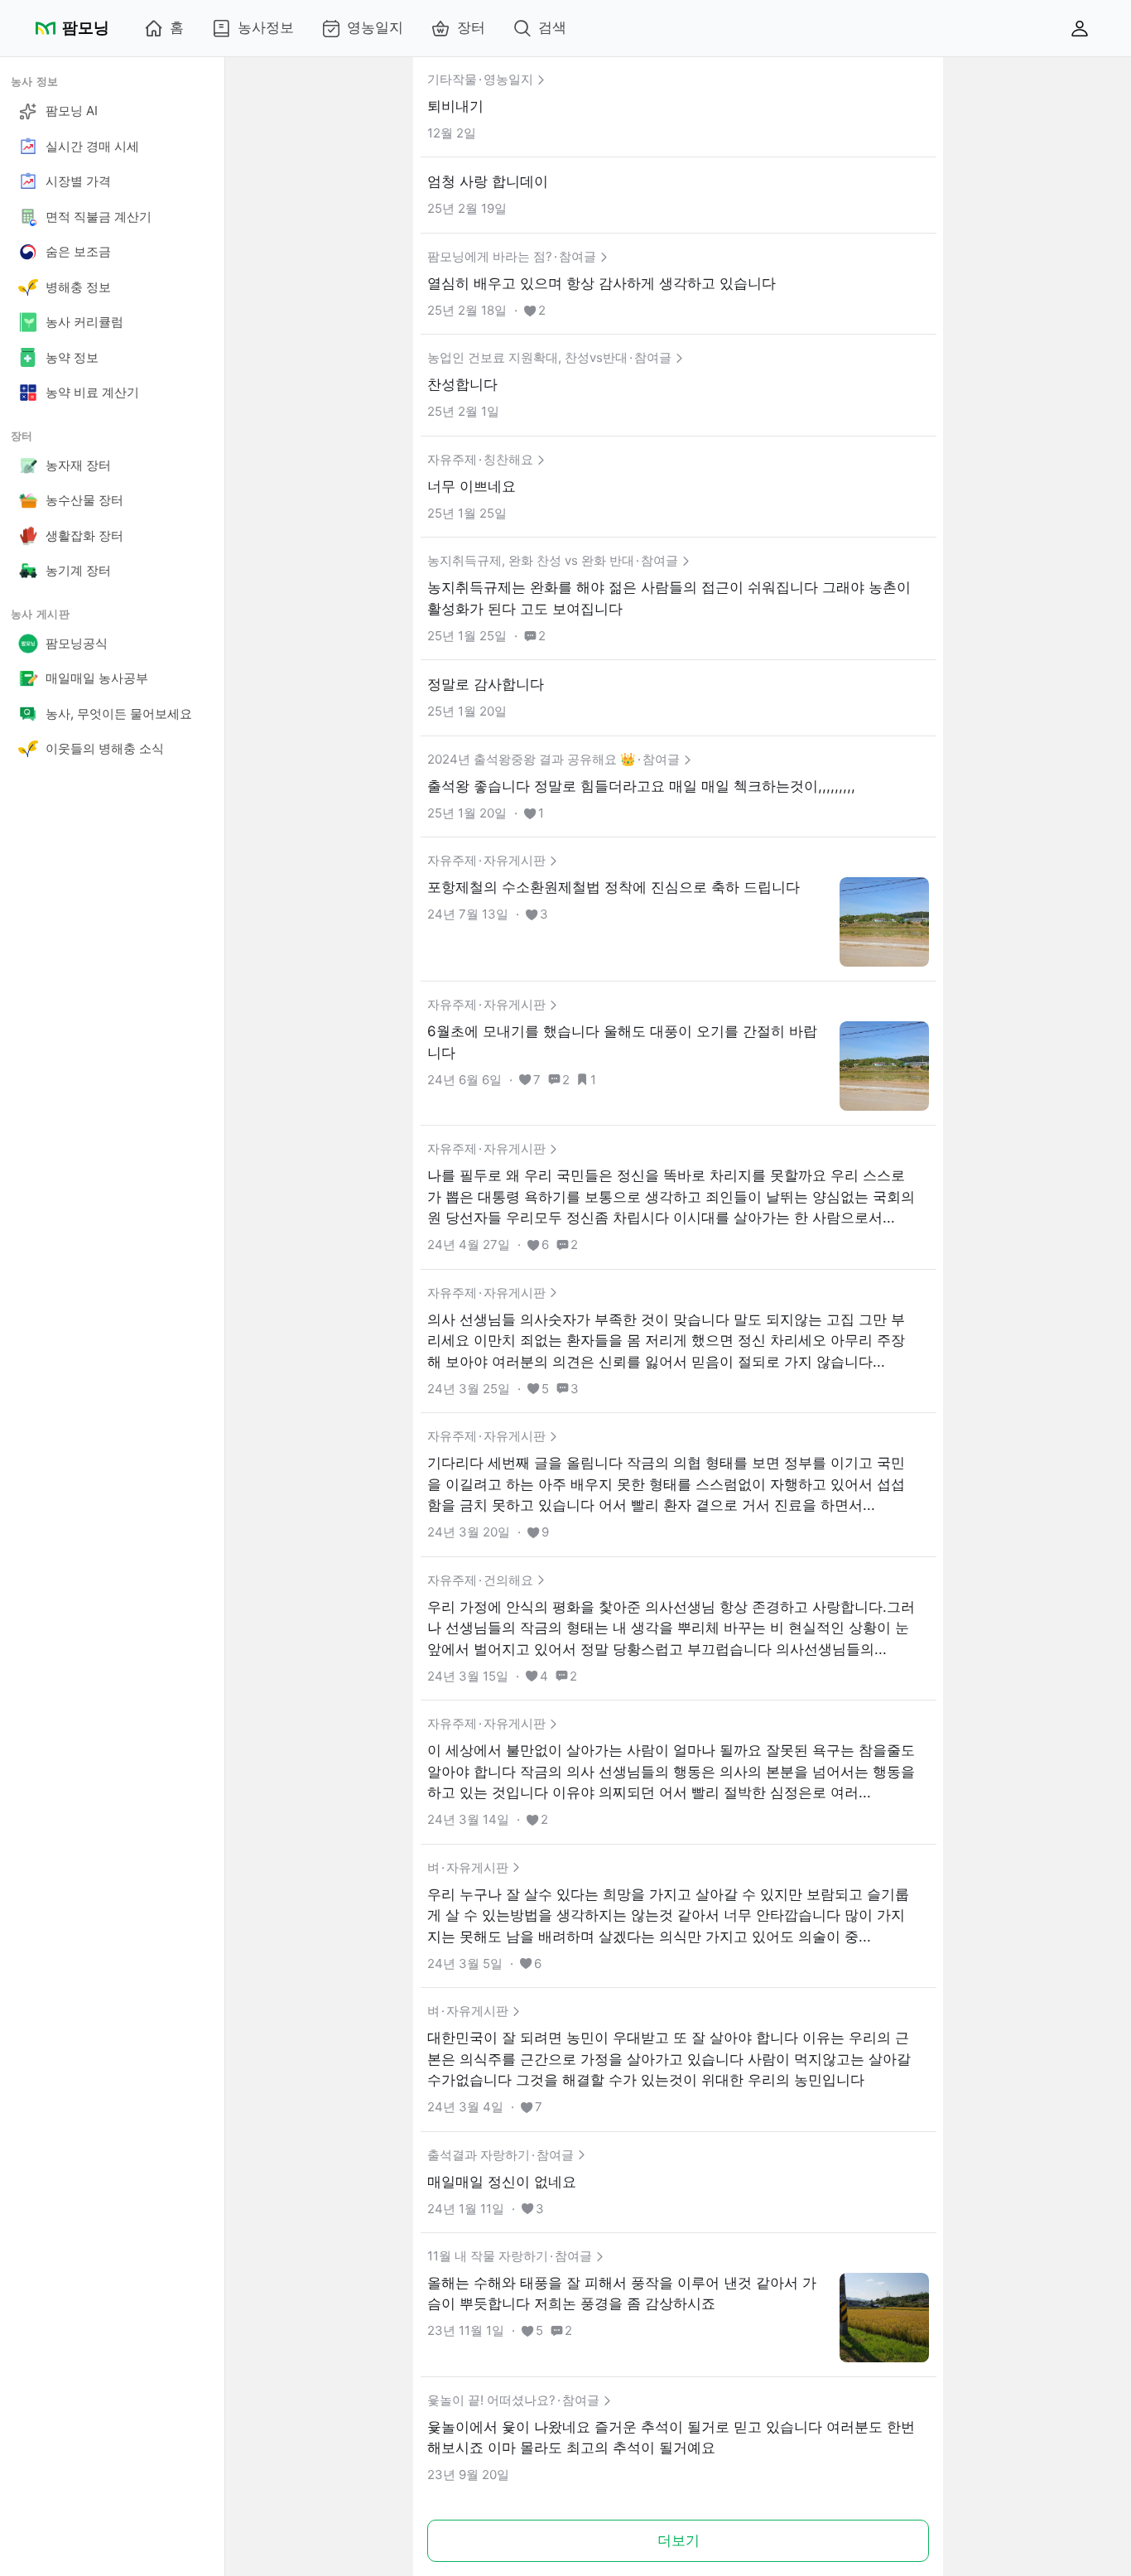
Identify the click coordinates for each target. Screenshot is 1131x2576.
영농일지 (375, 27)
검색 (552, 27)
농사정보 (266, 27)
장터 (471, 27)
